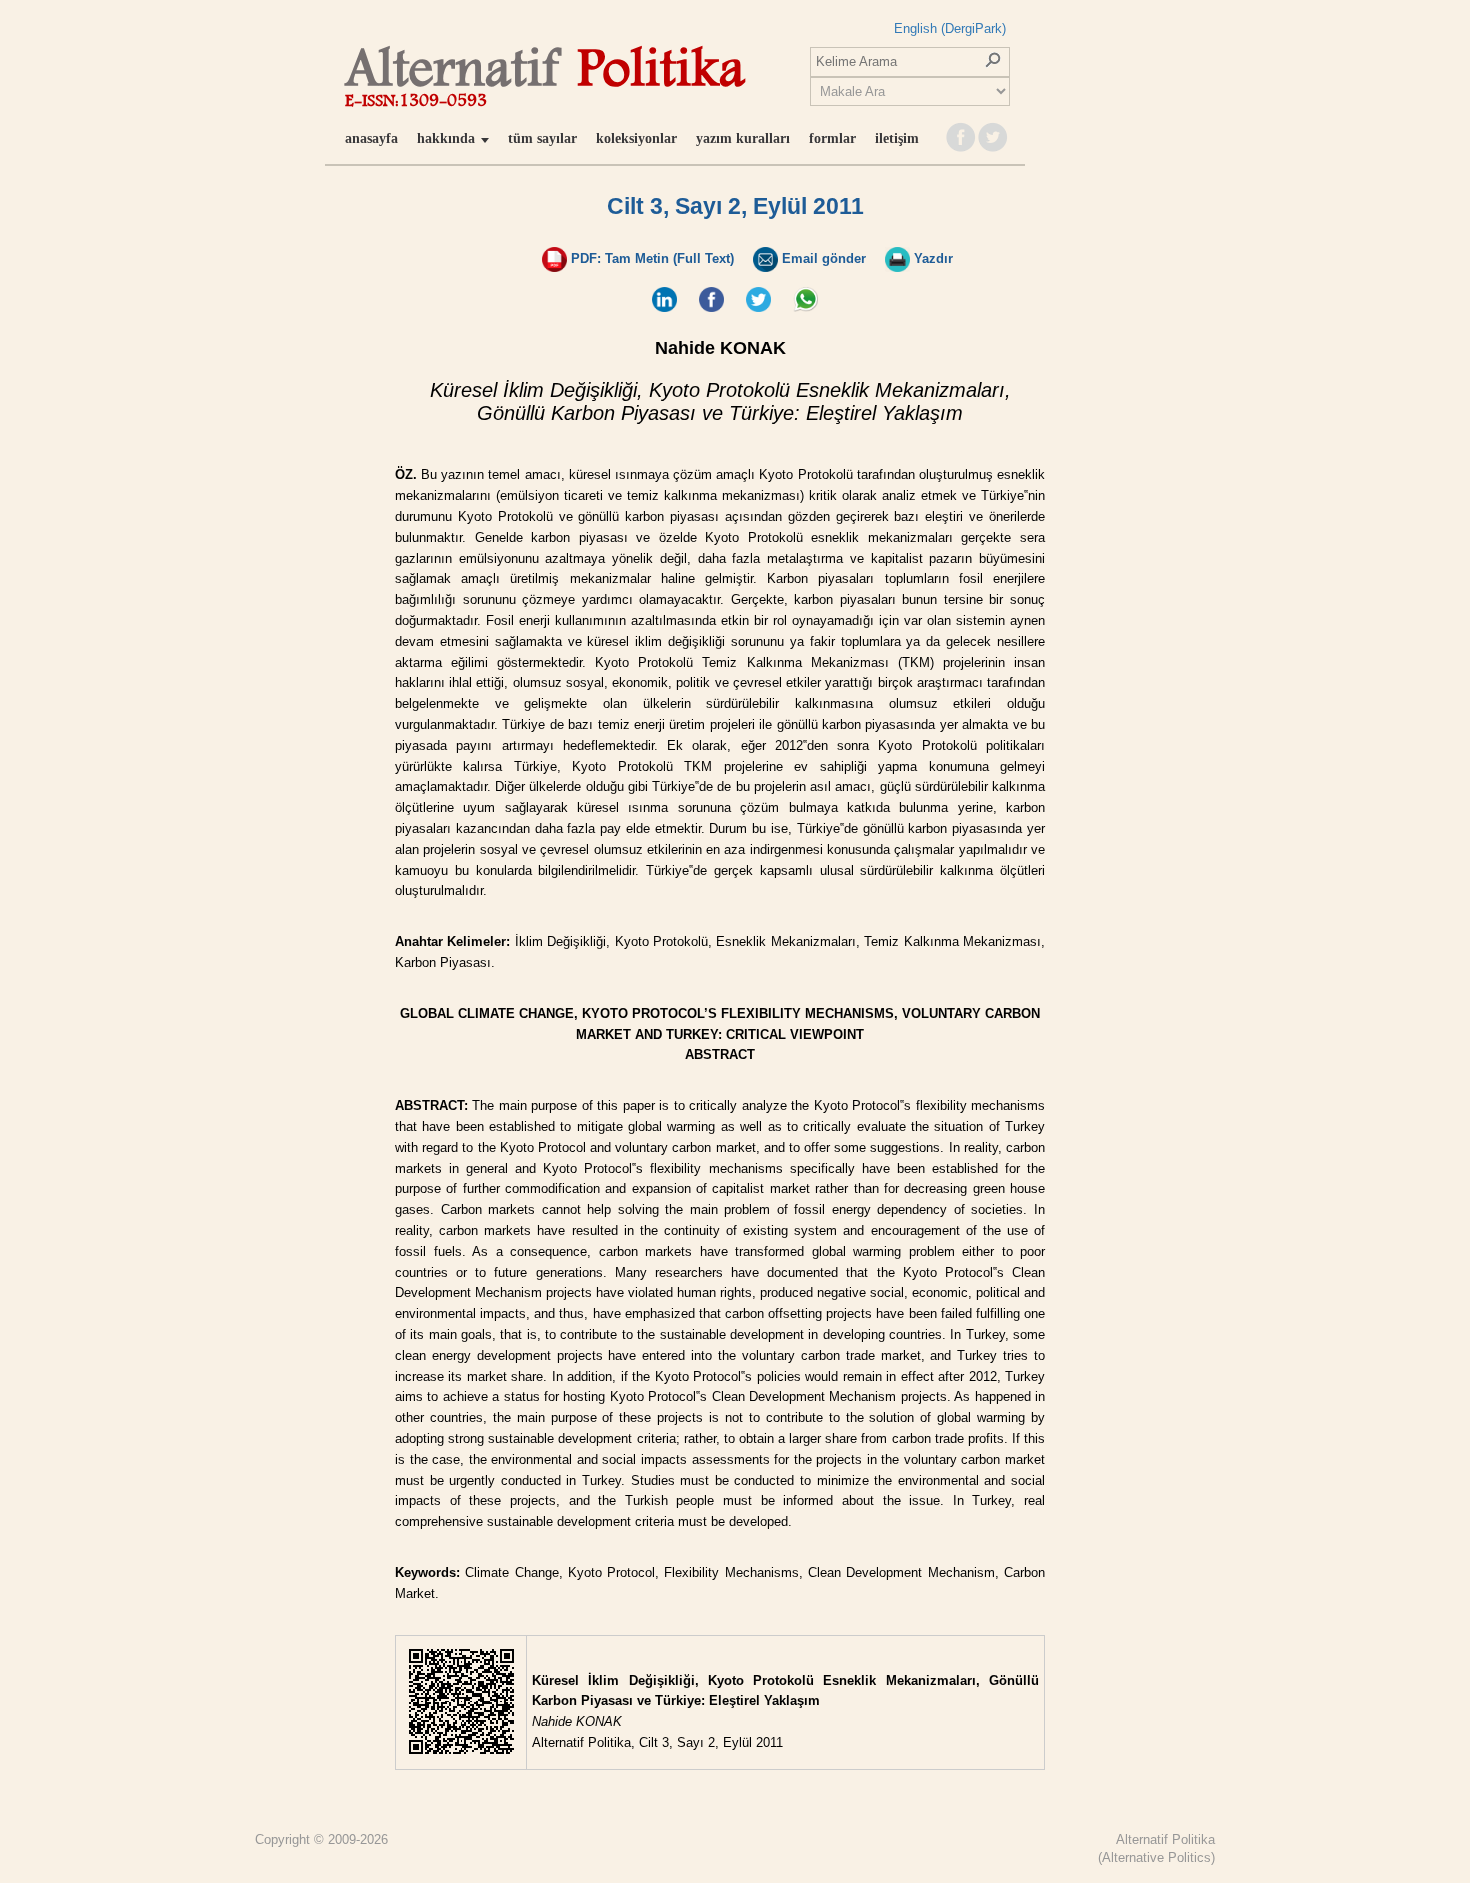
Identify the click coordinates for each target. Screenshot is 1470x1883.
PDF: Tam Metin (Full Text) (650, 258)
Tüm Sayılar (542, 138)
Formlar (832, 138)
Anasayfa (371, 138)
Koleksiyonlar (636, 138)
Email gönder (822, 258)
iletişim (897, 138)
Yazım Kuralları (743, 138)
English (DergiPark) (950, 28)
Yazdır (931, 258)
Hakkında (446, 138)
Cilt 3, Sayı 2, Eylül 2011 (735, 206)
